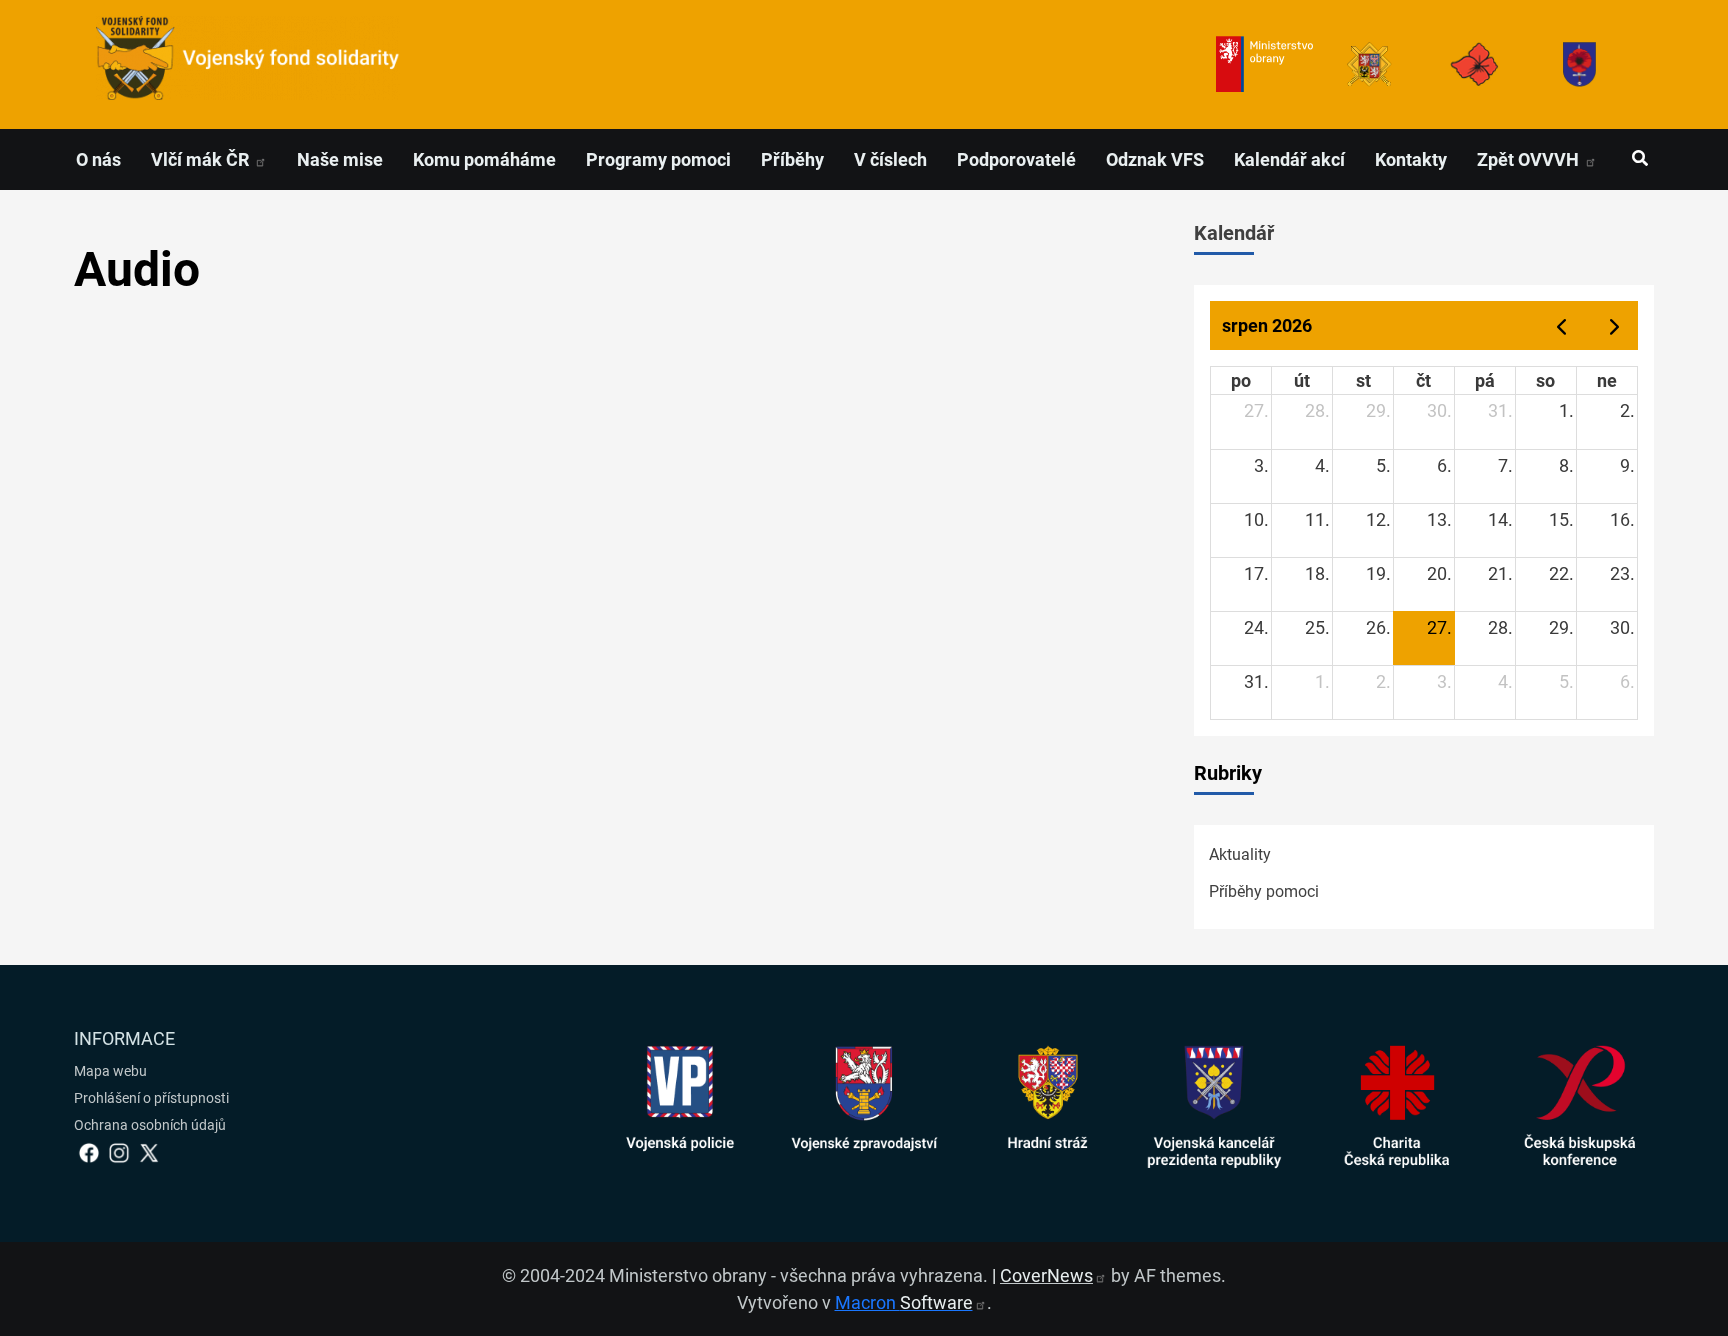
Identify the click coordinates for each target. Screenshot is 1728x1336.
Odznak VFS (1155, 159)
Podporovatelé (1016, 159)
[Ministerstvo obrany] (1264, 64)
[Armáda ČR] (1369, 64)
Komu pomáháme (484, 159)
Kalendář (1234, 233)
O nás (98, 159)
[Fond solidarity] (1579, 64)
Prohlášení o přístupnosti (151, 1098)
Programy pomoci (658, 159)
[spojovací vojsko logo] (248, 64)
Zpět (1530, 159)
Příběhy (792, 159)
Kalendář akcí (1289, 159)
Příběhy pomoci (1264, 891)
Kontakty (1411, 159)
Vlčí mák (202, 159)
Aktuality (1240, 854)
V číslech (890, 159)
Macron (904, 1302)
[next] (1615, 325)
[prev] (1561, 325)
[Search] (1639, 159)
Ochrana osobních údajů (150, 1125)
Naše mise (340, 159)
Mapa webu (110, 1071)
